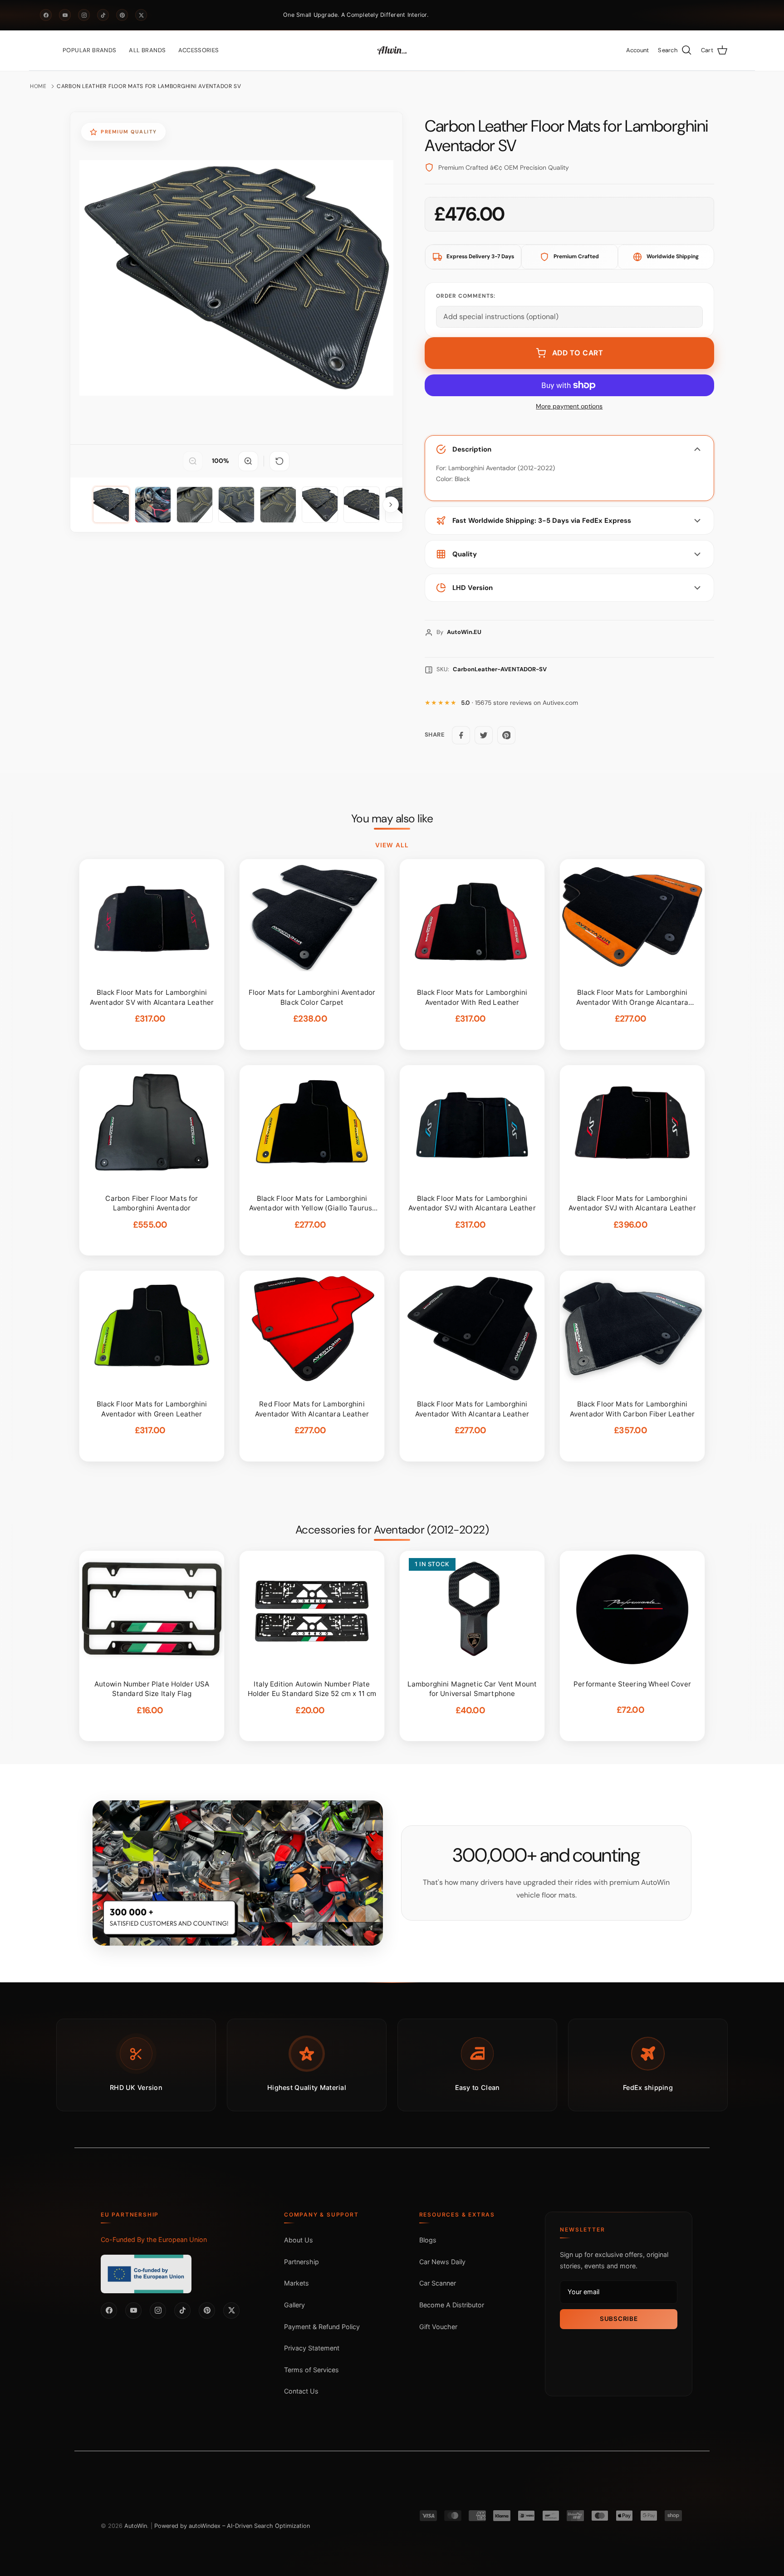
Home (38, 86)
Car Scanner (438, 2283)
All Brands (147, 50)
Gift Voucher (438, 2327)
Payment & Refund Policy (322, 2327)
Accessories (198, 50)
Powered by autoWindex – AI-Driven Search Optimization (232, 2526)
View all (392, 845)
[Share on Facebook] (461, 735)
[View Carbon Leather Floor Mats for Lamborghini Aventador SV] (153, 505)
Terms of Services (311, 2370)
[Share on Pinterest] (506, 735)
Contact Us (301, 2391)
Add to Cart (578, 353)
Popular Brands (89, 50)
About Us (299, 2240)
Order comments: (466, 296)
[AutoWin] (392, 50)
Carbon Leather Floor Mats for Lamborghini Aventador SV (149, 86)
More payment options (569, 406)
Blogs (428, 2240)
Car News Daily (442, 2262)
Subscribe (619, 2319)
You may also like (392, 819)
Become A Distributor (452, 2305)
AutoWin (136, 2526)
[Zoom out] (193, 461)
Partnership (301, 2262)
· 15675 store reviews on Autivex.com (519, 703)
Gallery (294, 2305)
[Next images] (391, 505)
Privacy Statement (312, 2348)
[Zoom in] (248, 461)
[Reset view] (279, 461)
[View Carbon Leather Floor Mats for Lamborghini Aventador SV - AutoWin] (111, 505)
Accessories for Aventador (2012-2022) (392, 1530)
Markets (296, 2283)
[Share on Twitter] (484, 735)
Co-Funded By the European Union (154, 2239)
